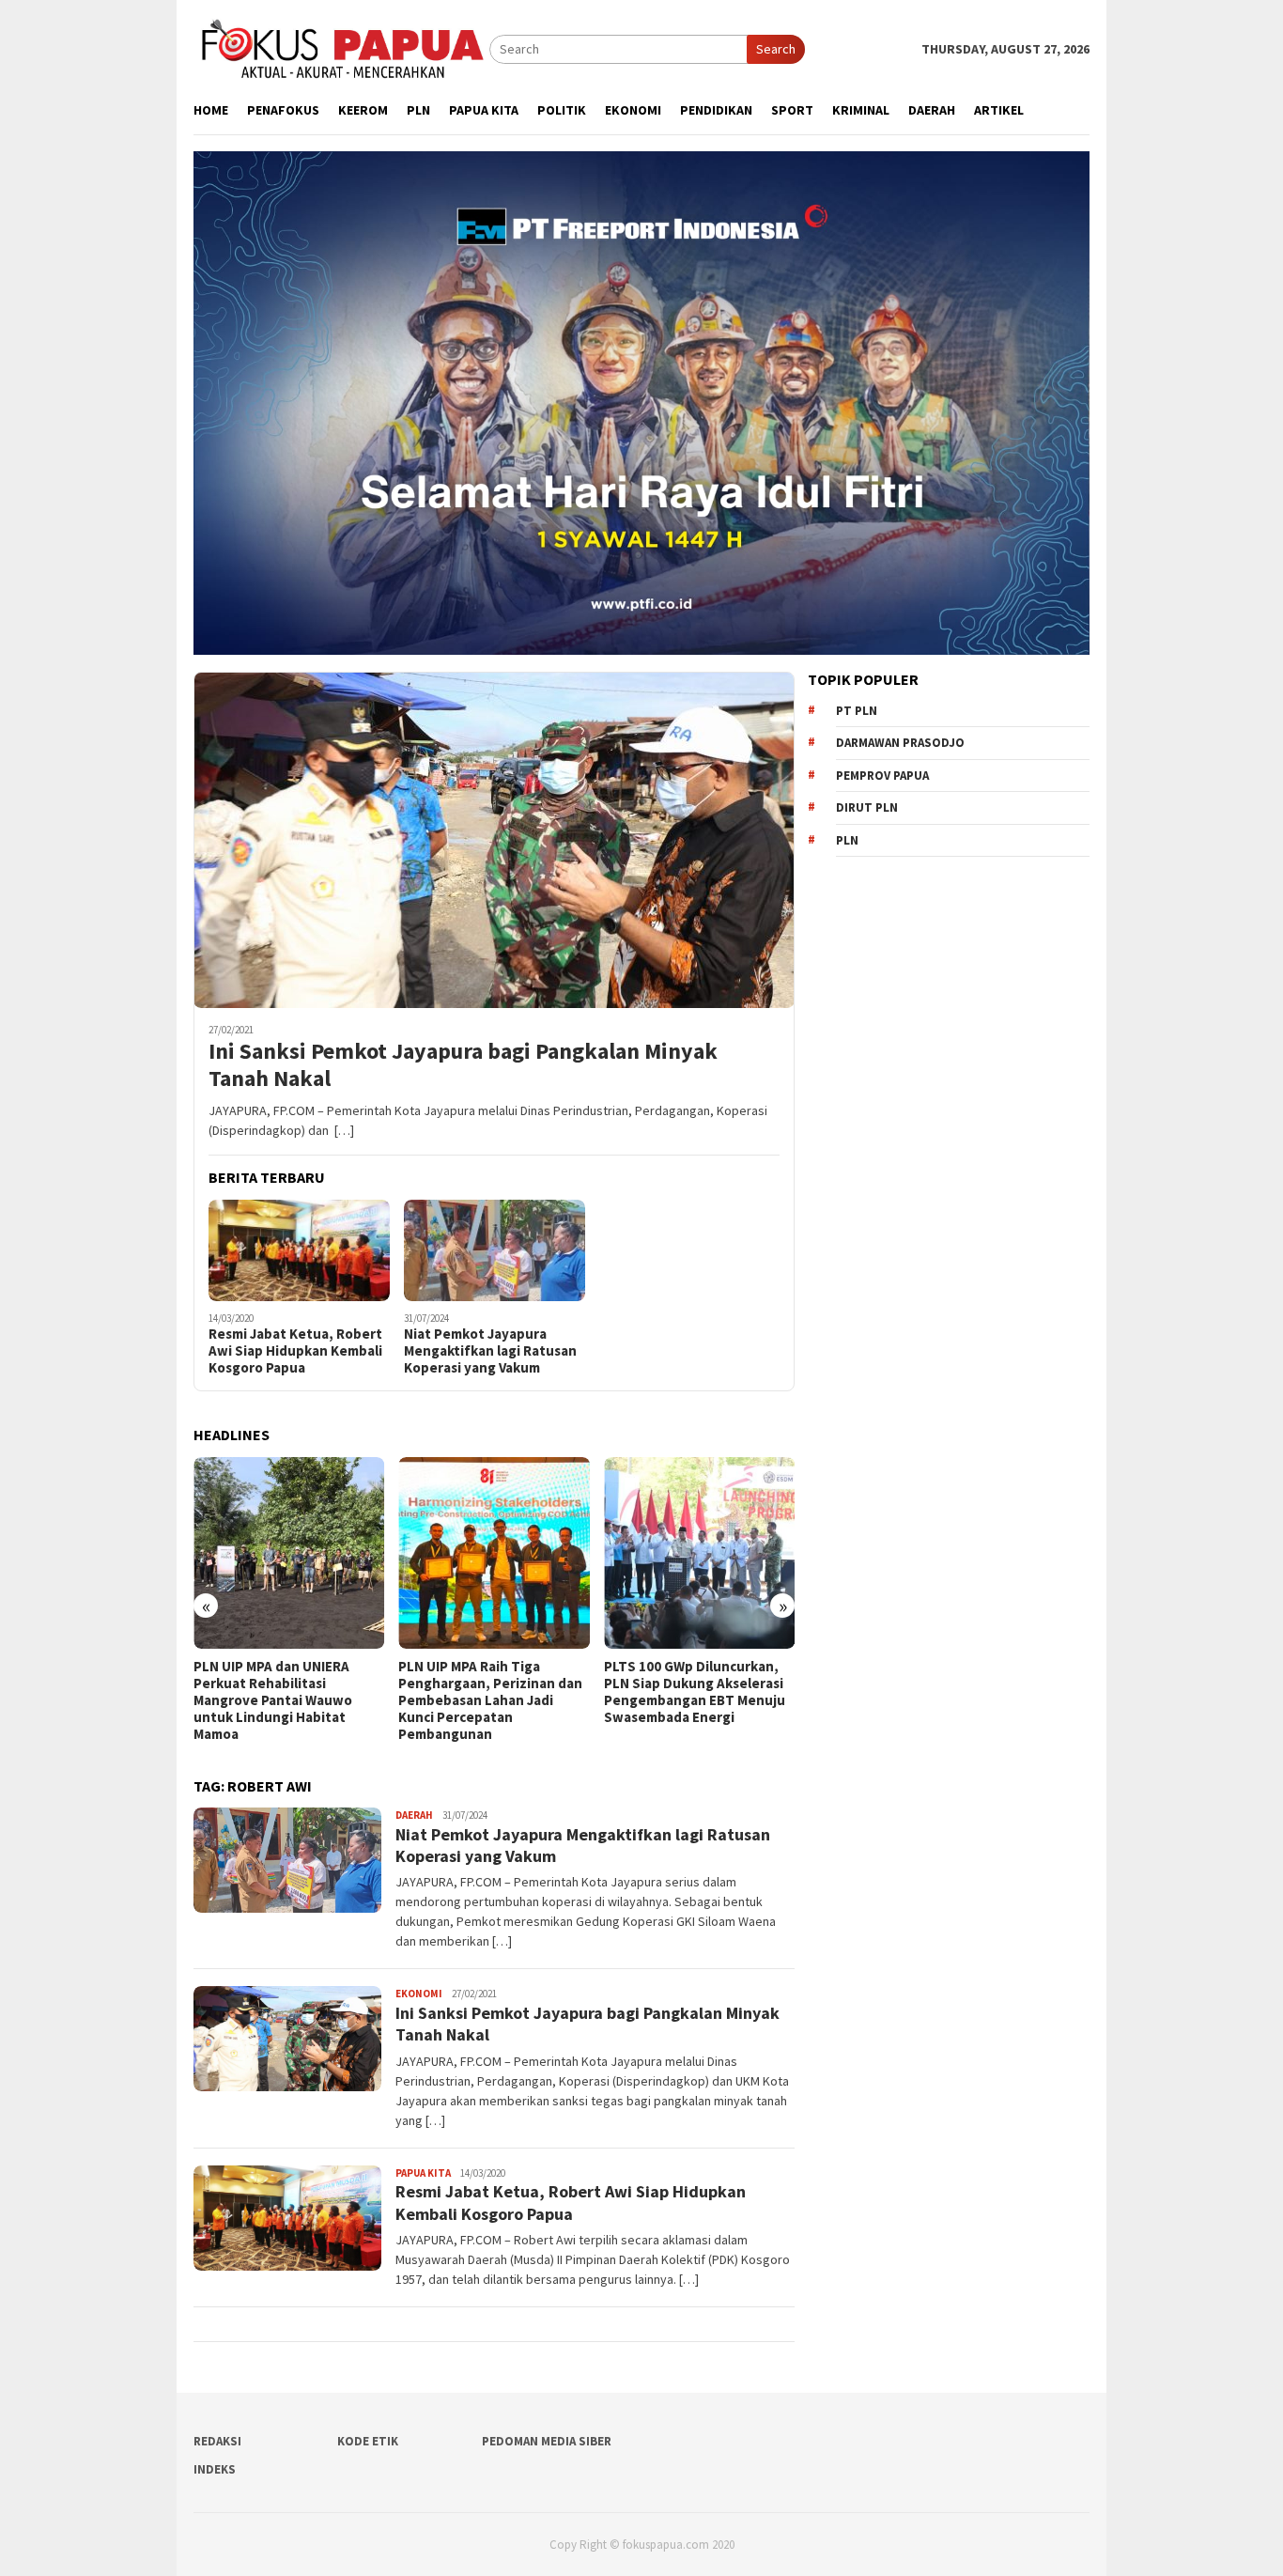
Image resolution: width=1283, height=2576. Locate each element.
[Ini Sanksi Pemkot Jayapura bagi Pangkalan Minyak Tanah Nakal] (494, 840)
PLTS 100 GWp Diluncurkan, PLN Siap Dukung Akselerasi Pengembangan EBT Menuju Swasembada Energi (649, 1692)
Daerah (414, 1815)
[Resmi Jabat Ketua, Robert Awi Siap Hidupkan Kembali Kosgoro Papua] (299, 1250)
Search (776, 49)
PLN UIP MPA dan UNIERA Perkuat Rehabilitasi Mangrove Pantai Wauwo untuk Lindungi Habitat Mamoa (228, 1700)
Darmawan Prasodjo (900, 743)
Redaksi (217, 2441)
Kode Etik (368, 2441)
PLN (847, 840)
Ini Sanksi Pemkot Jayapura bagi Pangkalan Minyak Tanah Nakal (463, 1065)
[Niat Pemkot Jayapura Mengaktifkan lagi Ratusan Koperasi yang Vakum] (495, 1250)
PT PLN (857, 711)
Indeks (215, 2469)
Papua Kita (423, 2173)
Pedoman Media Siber (547, 2441)
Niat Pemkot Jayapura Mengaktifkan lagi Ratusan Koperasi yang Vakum (490, 1351)
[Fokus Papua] (341, 48)
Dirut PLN (867, 807)
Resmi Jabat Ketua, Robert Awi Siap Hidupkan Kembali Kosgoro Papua (295, 1351)
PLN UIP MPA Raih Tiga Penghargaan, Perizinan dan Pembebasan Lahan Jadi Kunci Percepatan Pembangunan (445, 1700)
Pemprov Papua (882, 776)
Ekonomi (419, 1994)
